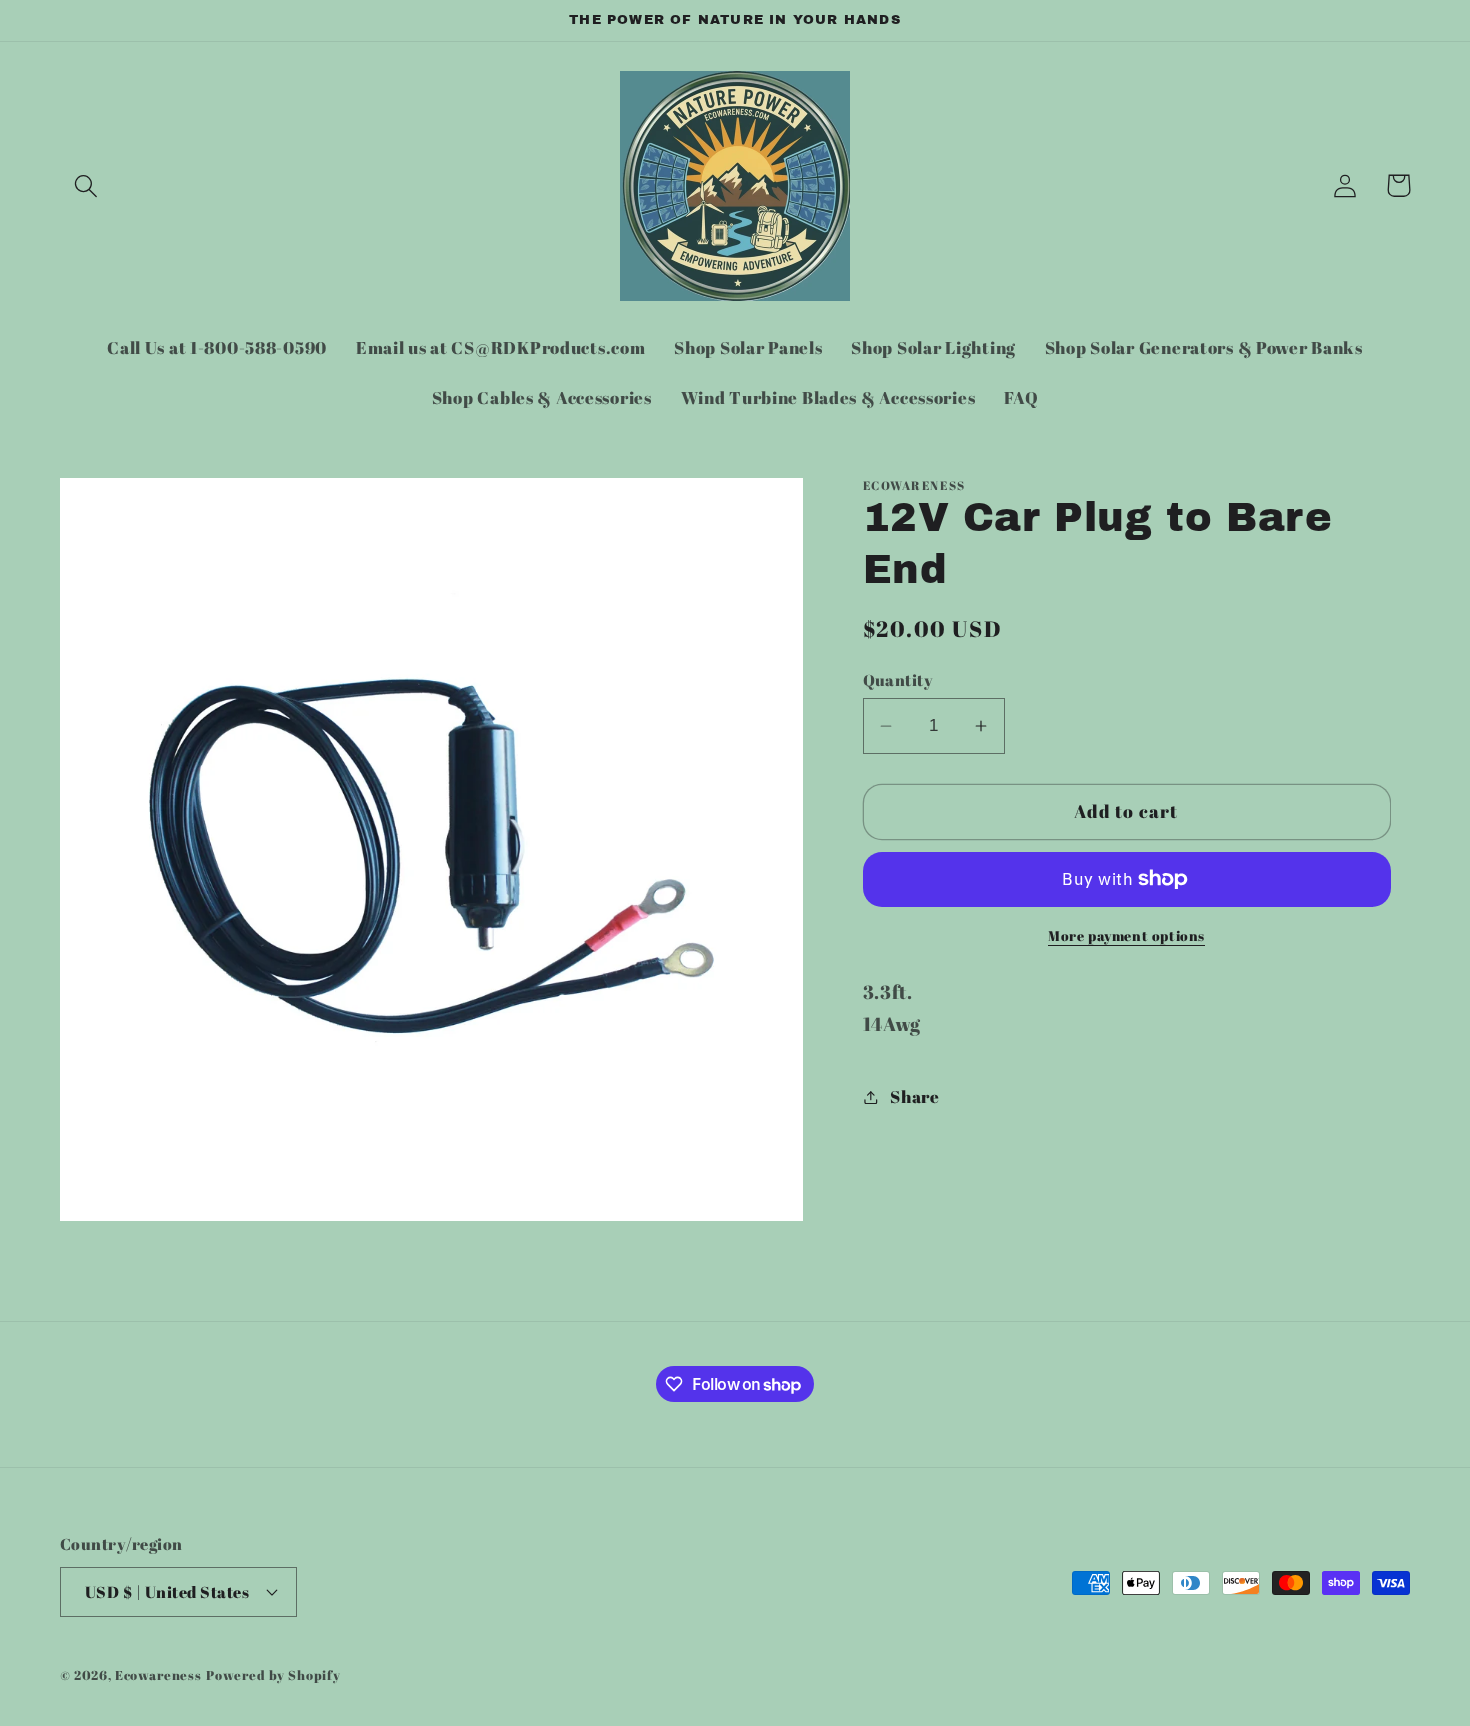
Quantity (898, 680)
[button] (86, 185)
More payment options (1126, 935)
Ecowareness (158, 1674)
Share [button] (915, 1096)
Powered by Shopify (273, 1674)
